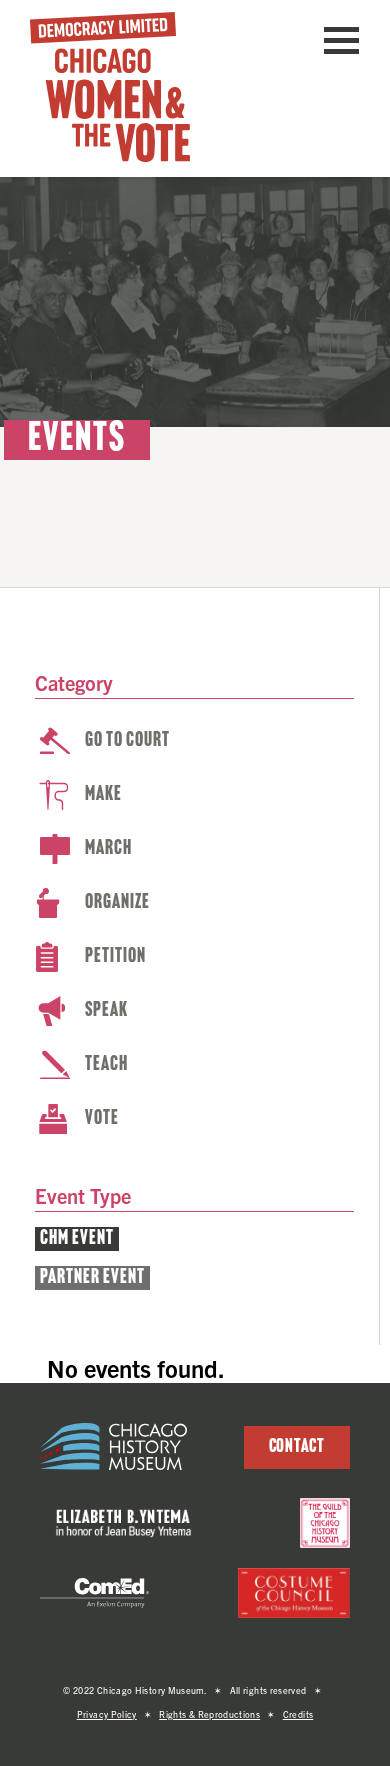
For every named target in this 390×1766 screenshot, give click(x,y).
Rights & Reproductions (209, 1714)
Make (103, 795)
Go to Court (127, 741)
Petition (115, 957)
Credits (298, 1714)
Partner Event (92, 1278)
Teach (106, 1065)
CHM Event (77, 1239)
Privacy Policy (107, 1714)
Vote (102, 1119)
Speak (106, 1011)
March (108, 849)
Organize (117, 903)
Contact (297, 1447)
